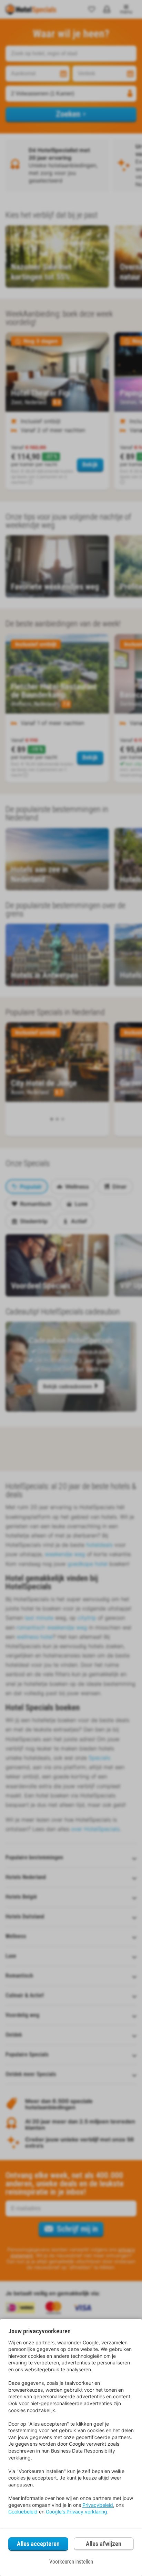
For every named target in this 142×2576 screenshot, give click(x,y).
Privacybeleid (98, 2505)
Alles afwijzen (104, 2544)
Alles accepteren (38, 2544)
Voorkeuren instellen (71, 2562)
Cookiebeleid (23, 2512)
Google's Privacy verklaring (77, 2512)
